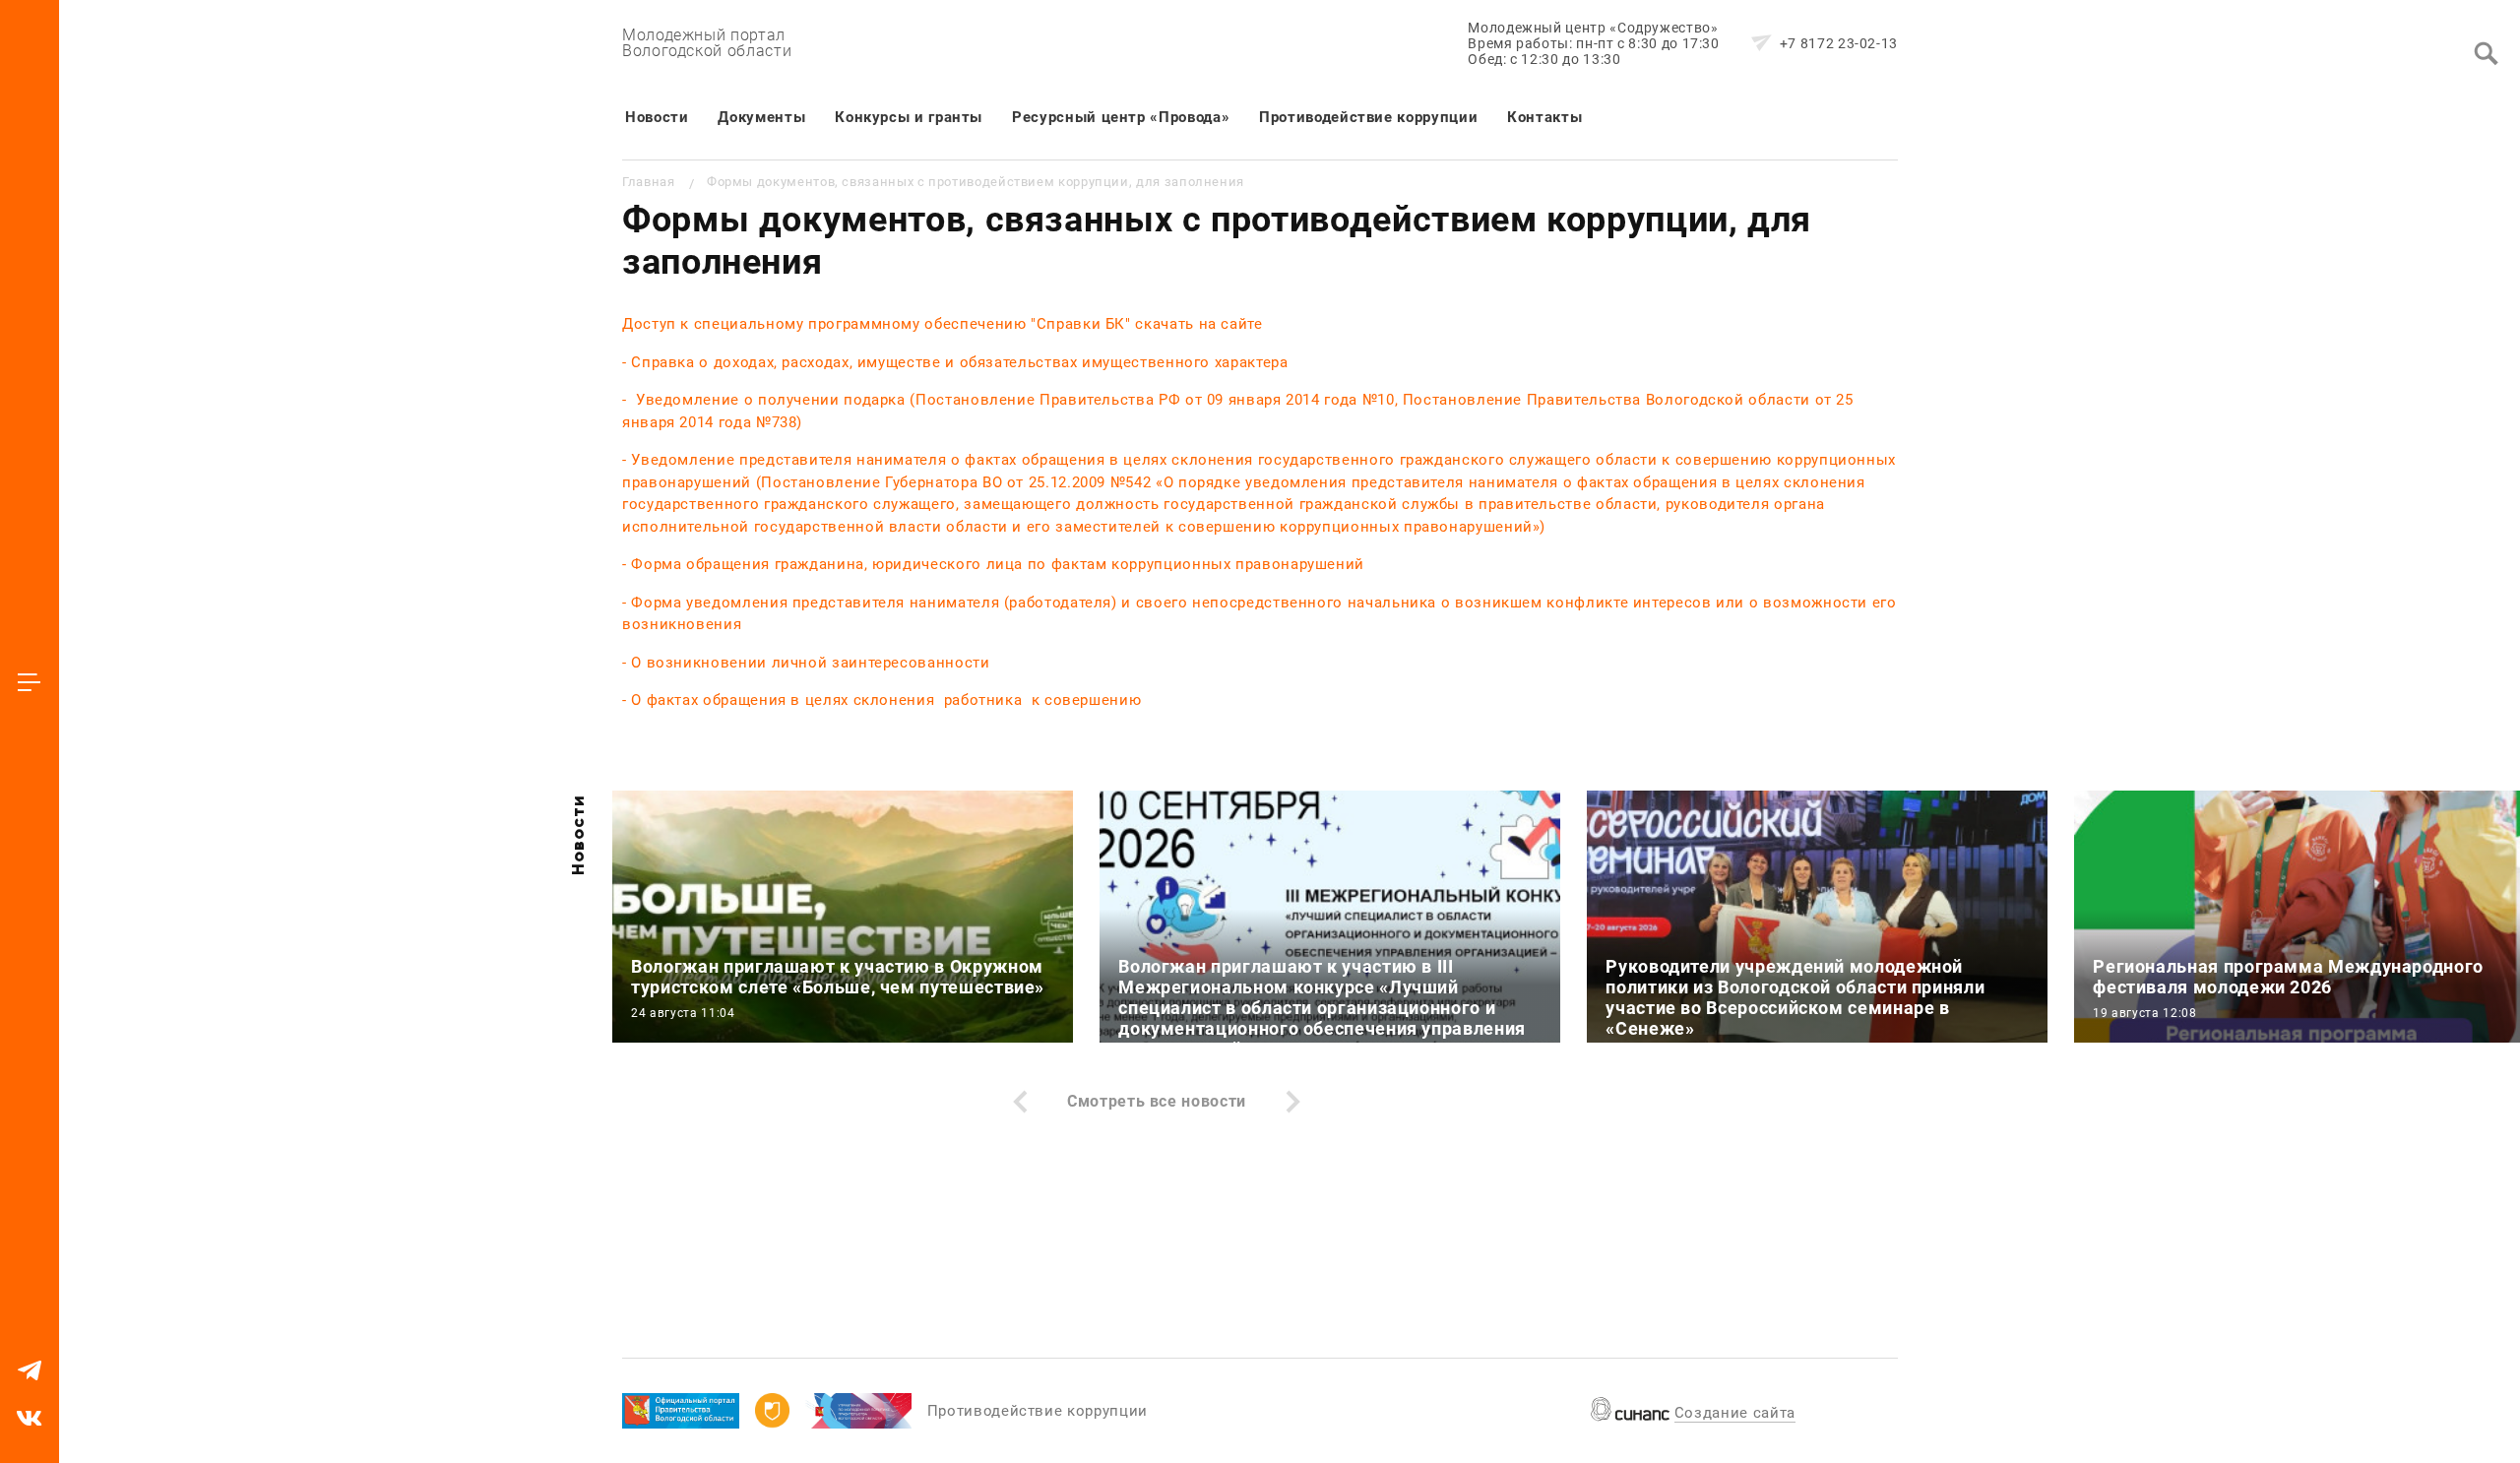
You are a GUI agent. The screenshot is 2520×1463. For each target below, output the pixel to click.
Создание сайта (1735, 1413)
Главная (648, 182)
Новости (657, 117)
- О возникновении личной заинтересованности (808, 663)
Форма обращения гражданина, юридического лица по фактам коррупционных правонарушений (998, 564)
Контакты (1544, 117)
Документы (761, 117)
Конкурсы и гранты (909, 117)
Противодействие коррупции (1368, 117)
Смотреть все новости (1157, 1101)
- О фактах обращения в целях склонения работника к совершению (882, 700)
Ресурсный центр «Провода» (1121, 117)
